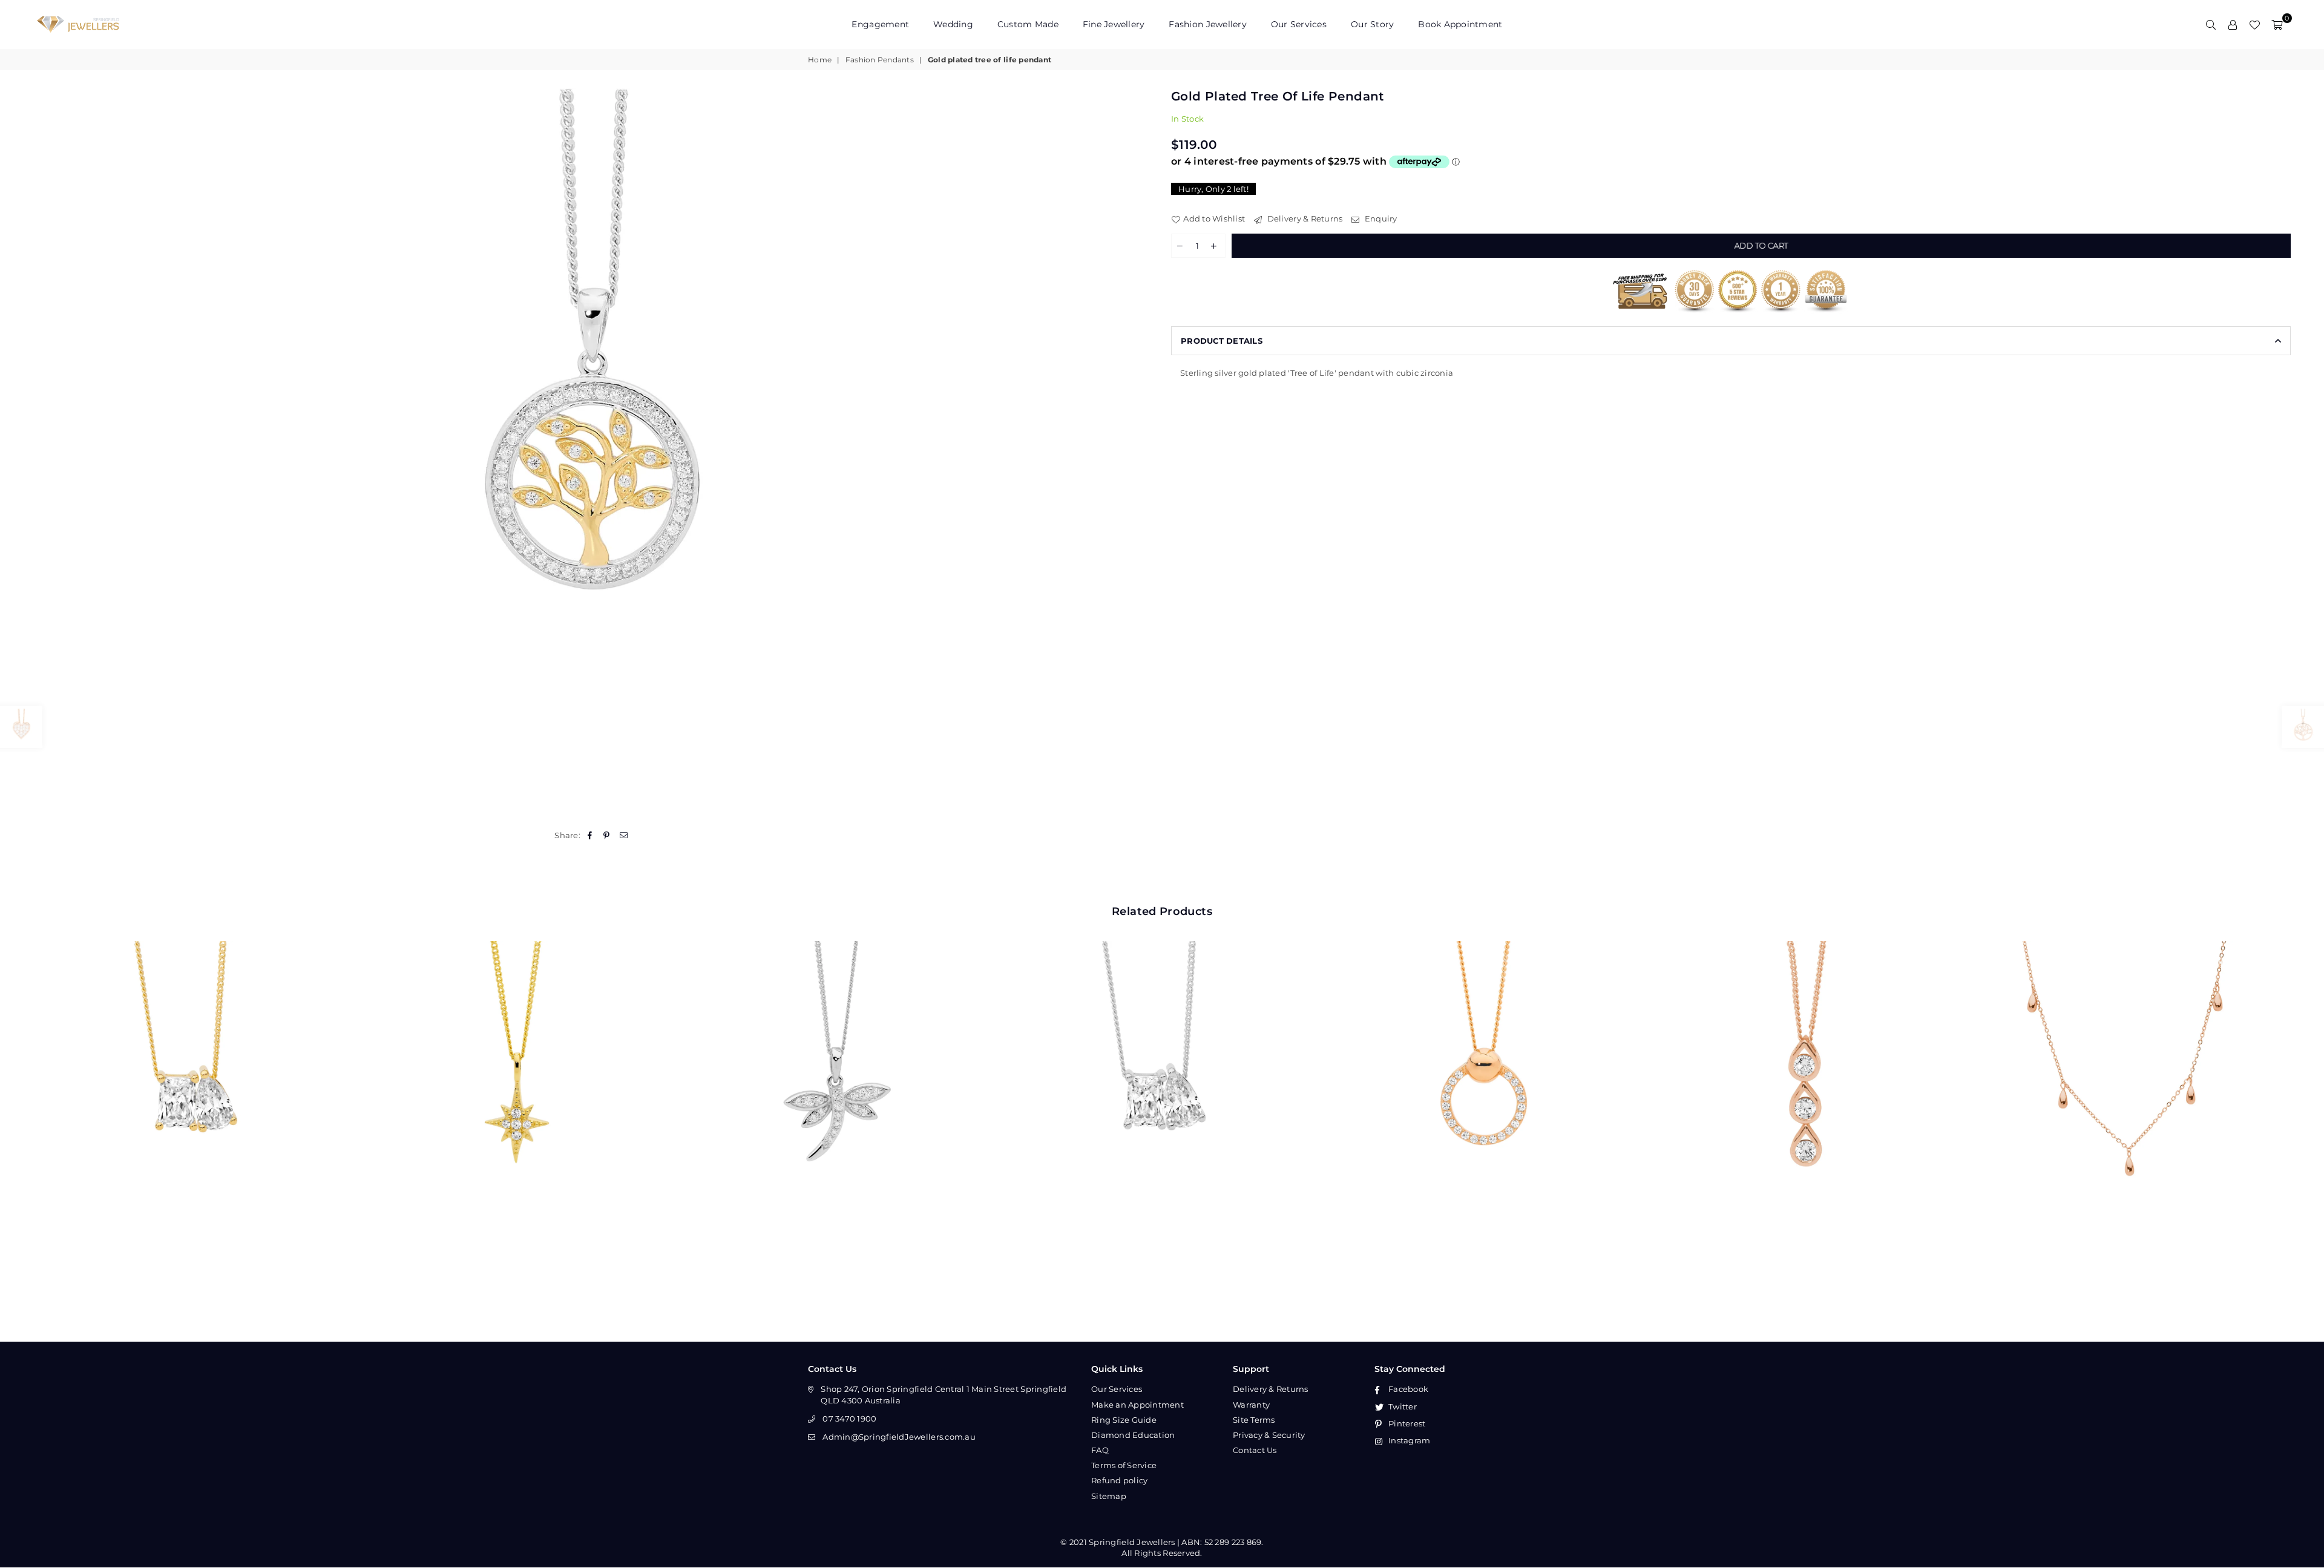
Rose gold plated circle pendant (1485, 1076)
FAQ (1100, 1450)
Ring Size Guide (1124, 1420)
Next (2304, 1093)
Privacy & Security (1269, 1435)
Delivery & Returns (1304, 218)
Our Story (1372, 24)
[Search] (2211, 24)
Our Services (1299, 24)
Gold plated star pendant (517, 1076)
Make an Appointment (1137, 1405)
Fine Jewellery (1114, 24)
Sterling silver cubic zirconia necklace (1162, 1076)
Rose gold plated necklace (2130, 1076)
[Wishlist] (2254, 24)
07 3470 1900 (849, 1419)
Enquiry (1380, 218)
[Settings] (2233, 24)
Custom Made (1028, 24)
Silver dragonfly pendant (840, 1076)
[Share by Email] (624, 835)
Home (820, 60)
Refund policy (1119, 1480)
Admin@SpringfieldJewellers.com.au (899, 1437)
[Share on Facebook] (590, 835)
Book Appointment (1460, 24)
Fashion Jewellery (1207, 24)
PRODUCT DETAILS (1222, 341)
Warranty (1251, 1405)
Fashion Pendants (880, 60)
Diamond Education (1133, 1435)
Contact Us (1255, 1450)
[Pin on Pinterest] (607, 835)
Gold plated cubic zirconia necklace (194, 1076)
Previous (20, 1093)
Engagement (880, 24)
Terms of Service (1124, 1465)
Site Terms (1254, 1420)
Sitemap (1109, 1496)
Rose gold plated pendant (1807, 1076)
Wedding (953, 24)
